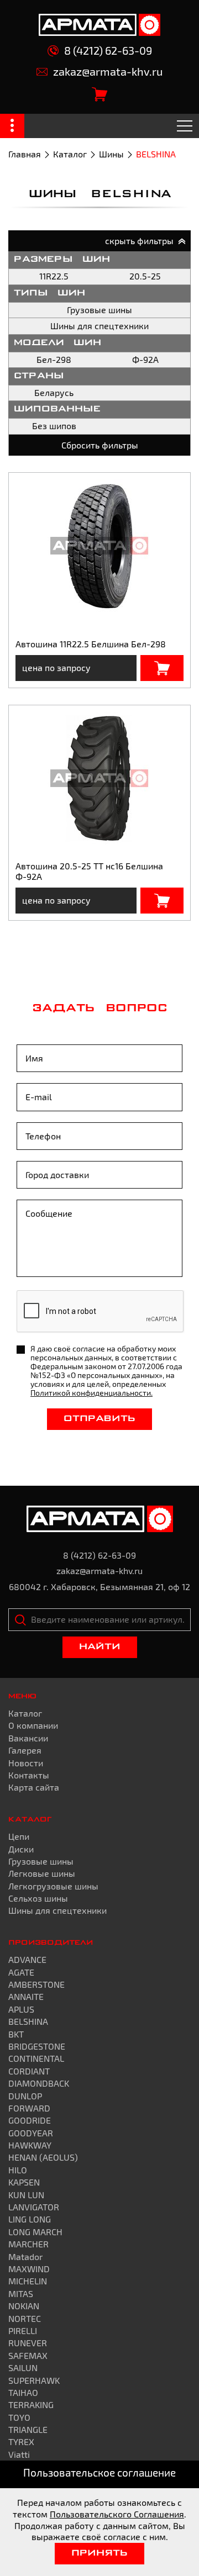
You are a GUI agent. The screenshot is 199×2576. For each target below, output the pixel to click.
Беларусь (54, 392)
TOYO (19, 2417)
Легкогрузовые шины (53, 1886)
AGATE (21, 1972)
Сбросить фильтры (100, 445)
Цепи (19, 1836)
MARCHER (28, 2244)
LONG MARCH (35, 2232)
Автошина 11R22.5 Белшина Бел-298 (91, 644)
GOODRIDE (30, 2120)
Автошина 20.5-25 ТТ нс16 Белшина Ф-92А (89, 871)
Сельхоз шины (38, 1898)
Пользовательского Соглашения (117, 2514)
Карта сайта (34, 1787)
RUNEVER (28, 2343)
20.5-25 (145, 276)
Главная (25, 154)
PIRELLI (23, 2330)
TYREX (21, 2442)
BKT (16, 2034)
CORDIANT (29, 2071)
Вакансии (28, 1738)
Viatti (19, 2454)
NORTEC (25, 2318)
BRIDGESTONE (37, 2046)
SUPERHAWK (34, 2380)
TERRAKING (31, 2405)
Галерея (25, 1750)
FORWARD (29, 2108)
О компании (33, 1725)
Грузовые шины (99, 310)
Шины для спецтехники (99, 326)
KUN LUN (26, 2195)
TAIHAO (23, 2392)
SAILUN (23, 2368)
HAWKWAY (30, 2145)
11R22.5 (54, 276)
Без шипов (54, 426)
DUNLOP (25, 2096)
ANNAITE (26, 1996)
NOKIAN (24, 2306)
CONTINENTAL (36, 2058)
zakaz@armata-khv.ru (108, 72)
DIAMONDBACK (39, 2083)
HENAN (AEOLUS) (43, 2157)
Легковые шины (42, 1873)
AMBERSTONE (36, 1984)
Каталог (70, 154)
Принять (99, 2553)
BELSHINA (28, 2021)
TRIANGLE (28, 2429)
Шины (111, 154)
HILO (18, 2170)
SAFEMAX (28, 2355)
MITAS (21, 2293)
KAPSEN (24, 2182)
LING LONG (30, 2219)
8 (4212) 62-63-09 (108, 51)
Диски (21, 1849)
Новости (26, 1763)
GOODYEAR (31, 2133)
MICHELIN (28, 2281)
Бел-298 (54, 359)
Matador (25, 2256)
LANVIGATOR (34, 2207)
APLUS (21, 2009)
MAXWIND (29, 2269)
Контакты (29, 1775)
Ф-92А (145, 359)
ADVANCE (27, 1959)
